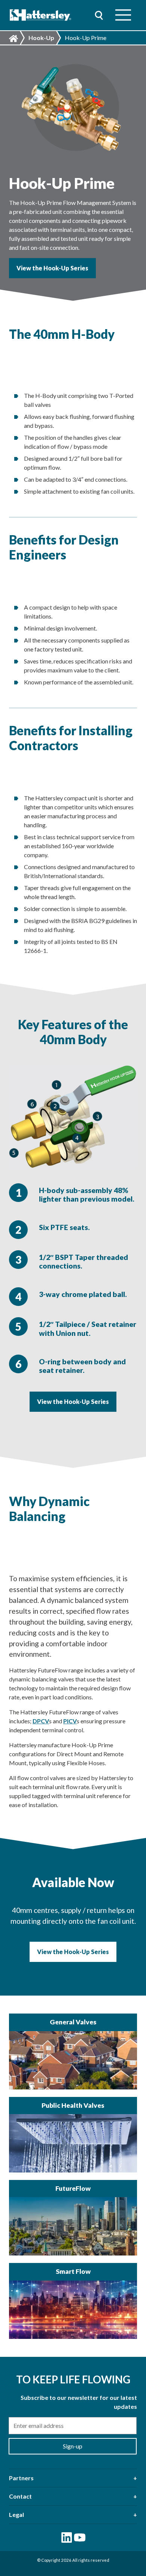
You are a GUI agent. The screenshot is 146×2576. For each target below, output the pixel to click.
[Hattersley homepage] (41, 15)
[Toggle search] (99, 15)
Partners (21, 2478)
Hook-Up (41, 38)
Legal (16, 2514)
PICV (70, 1721)
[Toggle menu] (123, 15)
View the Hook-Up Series (52, 268)
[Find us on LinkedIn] (67, 2537)
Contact (20, 2496)
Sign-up (73, 2446)
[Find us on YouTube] (80, 2537)
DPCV (41, 1721)
